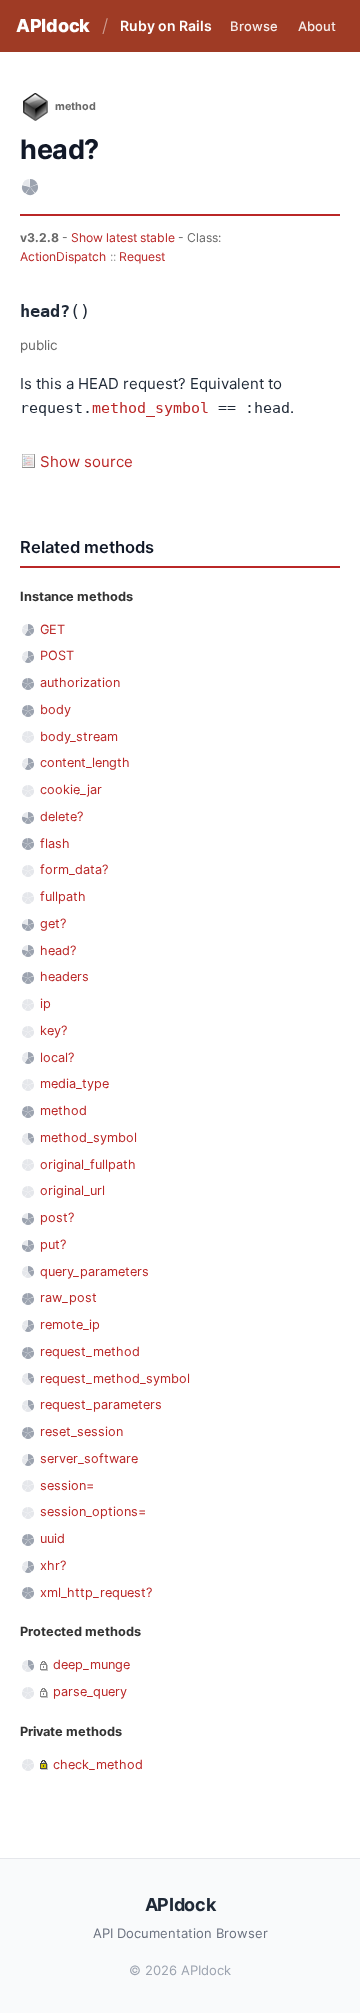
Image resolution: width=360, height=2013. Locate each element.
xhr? (53, 1565)
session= (67, 1485)
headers (64, 976)
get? (53, 923)
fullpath (63, 896)
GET (52, 629)
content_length (85, 762)
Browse (254, 26)
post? (57, 1217)
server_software (89, 1458)
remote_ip (70, 1324)
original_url (72, 1190)
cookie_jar (71, 789)
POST (57, 655)
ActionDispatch (63, 256)
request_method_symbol (115, 1378)
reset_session (81, 1431)
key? (53, 1030)
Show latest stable (124, 237)
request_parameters (101, 1404)
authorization (80, 682)
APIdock (53, 25)
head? (58, 950)
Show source (86, 461)
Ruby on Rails (166, 25)
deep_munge (91, 1664)
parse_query (90, 1691)
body (55, 709)
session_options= (93, 1511)
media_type (74, 1083)
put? (53, 1244)
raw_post (68, 1297)
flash (55, 843)
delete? (61, 816)
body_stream (79, 736)
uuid (52, 1538)
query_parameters (94, 1271)
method (63, 1110)
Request (142, 256)
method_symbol (150, 408)
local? (57, 1057)
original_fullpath (88, 1164)
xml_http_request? (96, 1592)
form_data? (74, 869)
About (317, 26)
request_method (90, 1351)
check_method (98, 1764)
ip (45, 1003)
